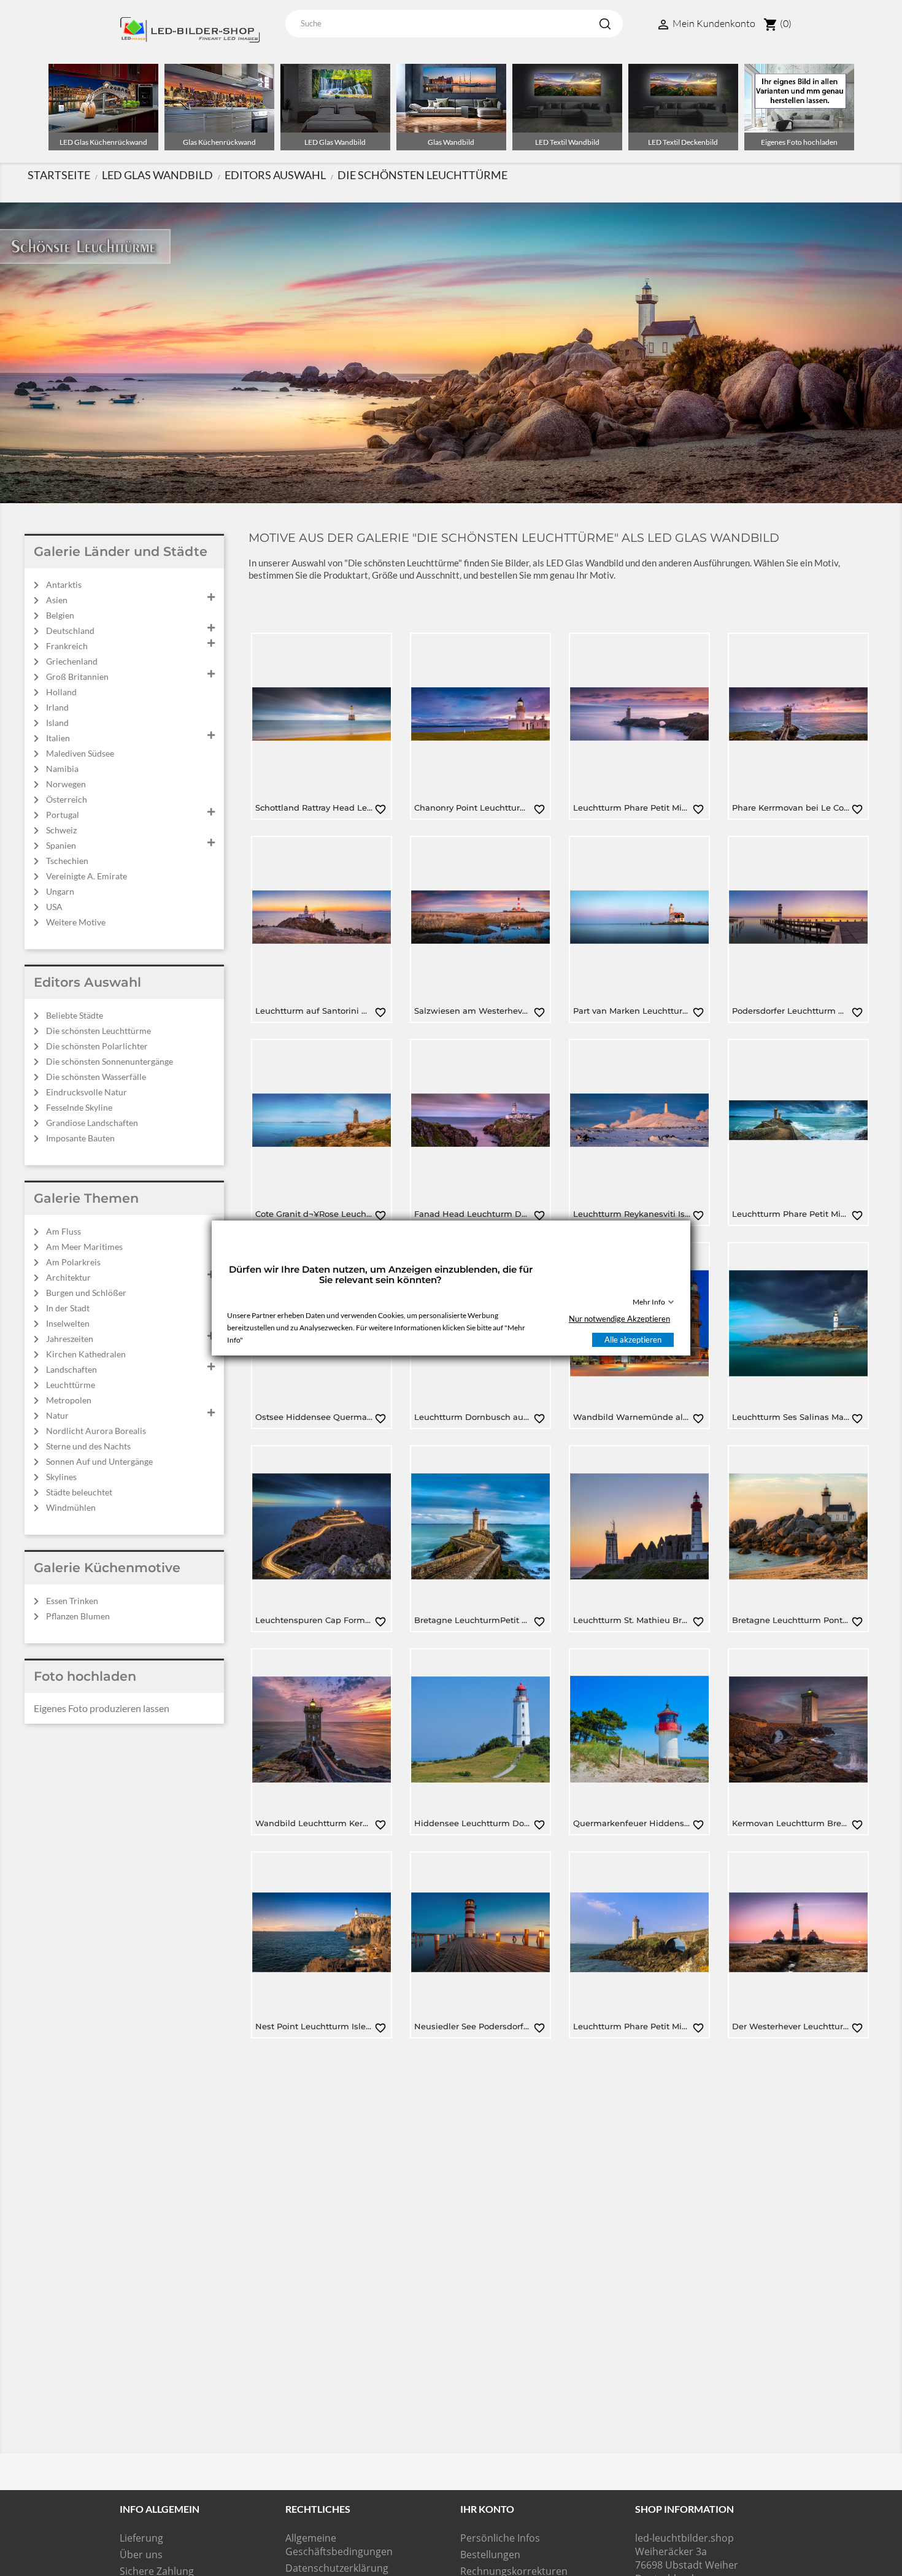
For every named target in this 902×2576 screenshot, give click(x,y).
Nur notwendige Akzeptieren (619, 1319)
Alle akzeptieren (633, 1340)
